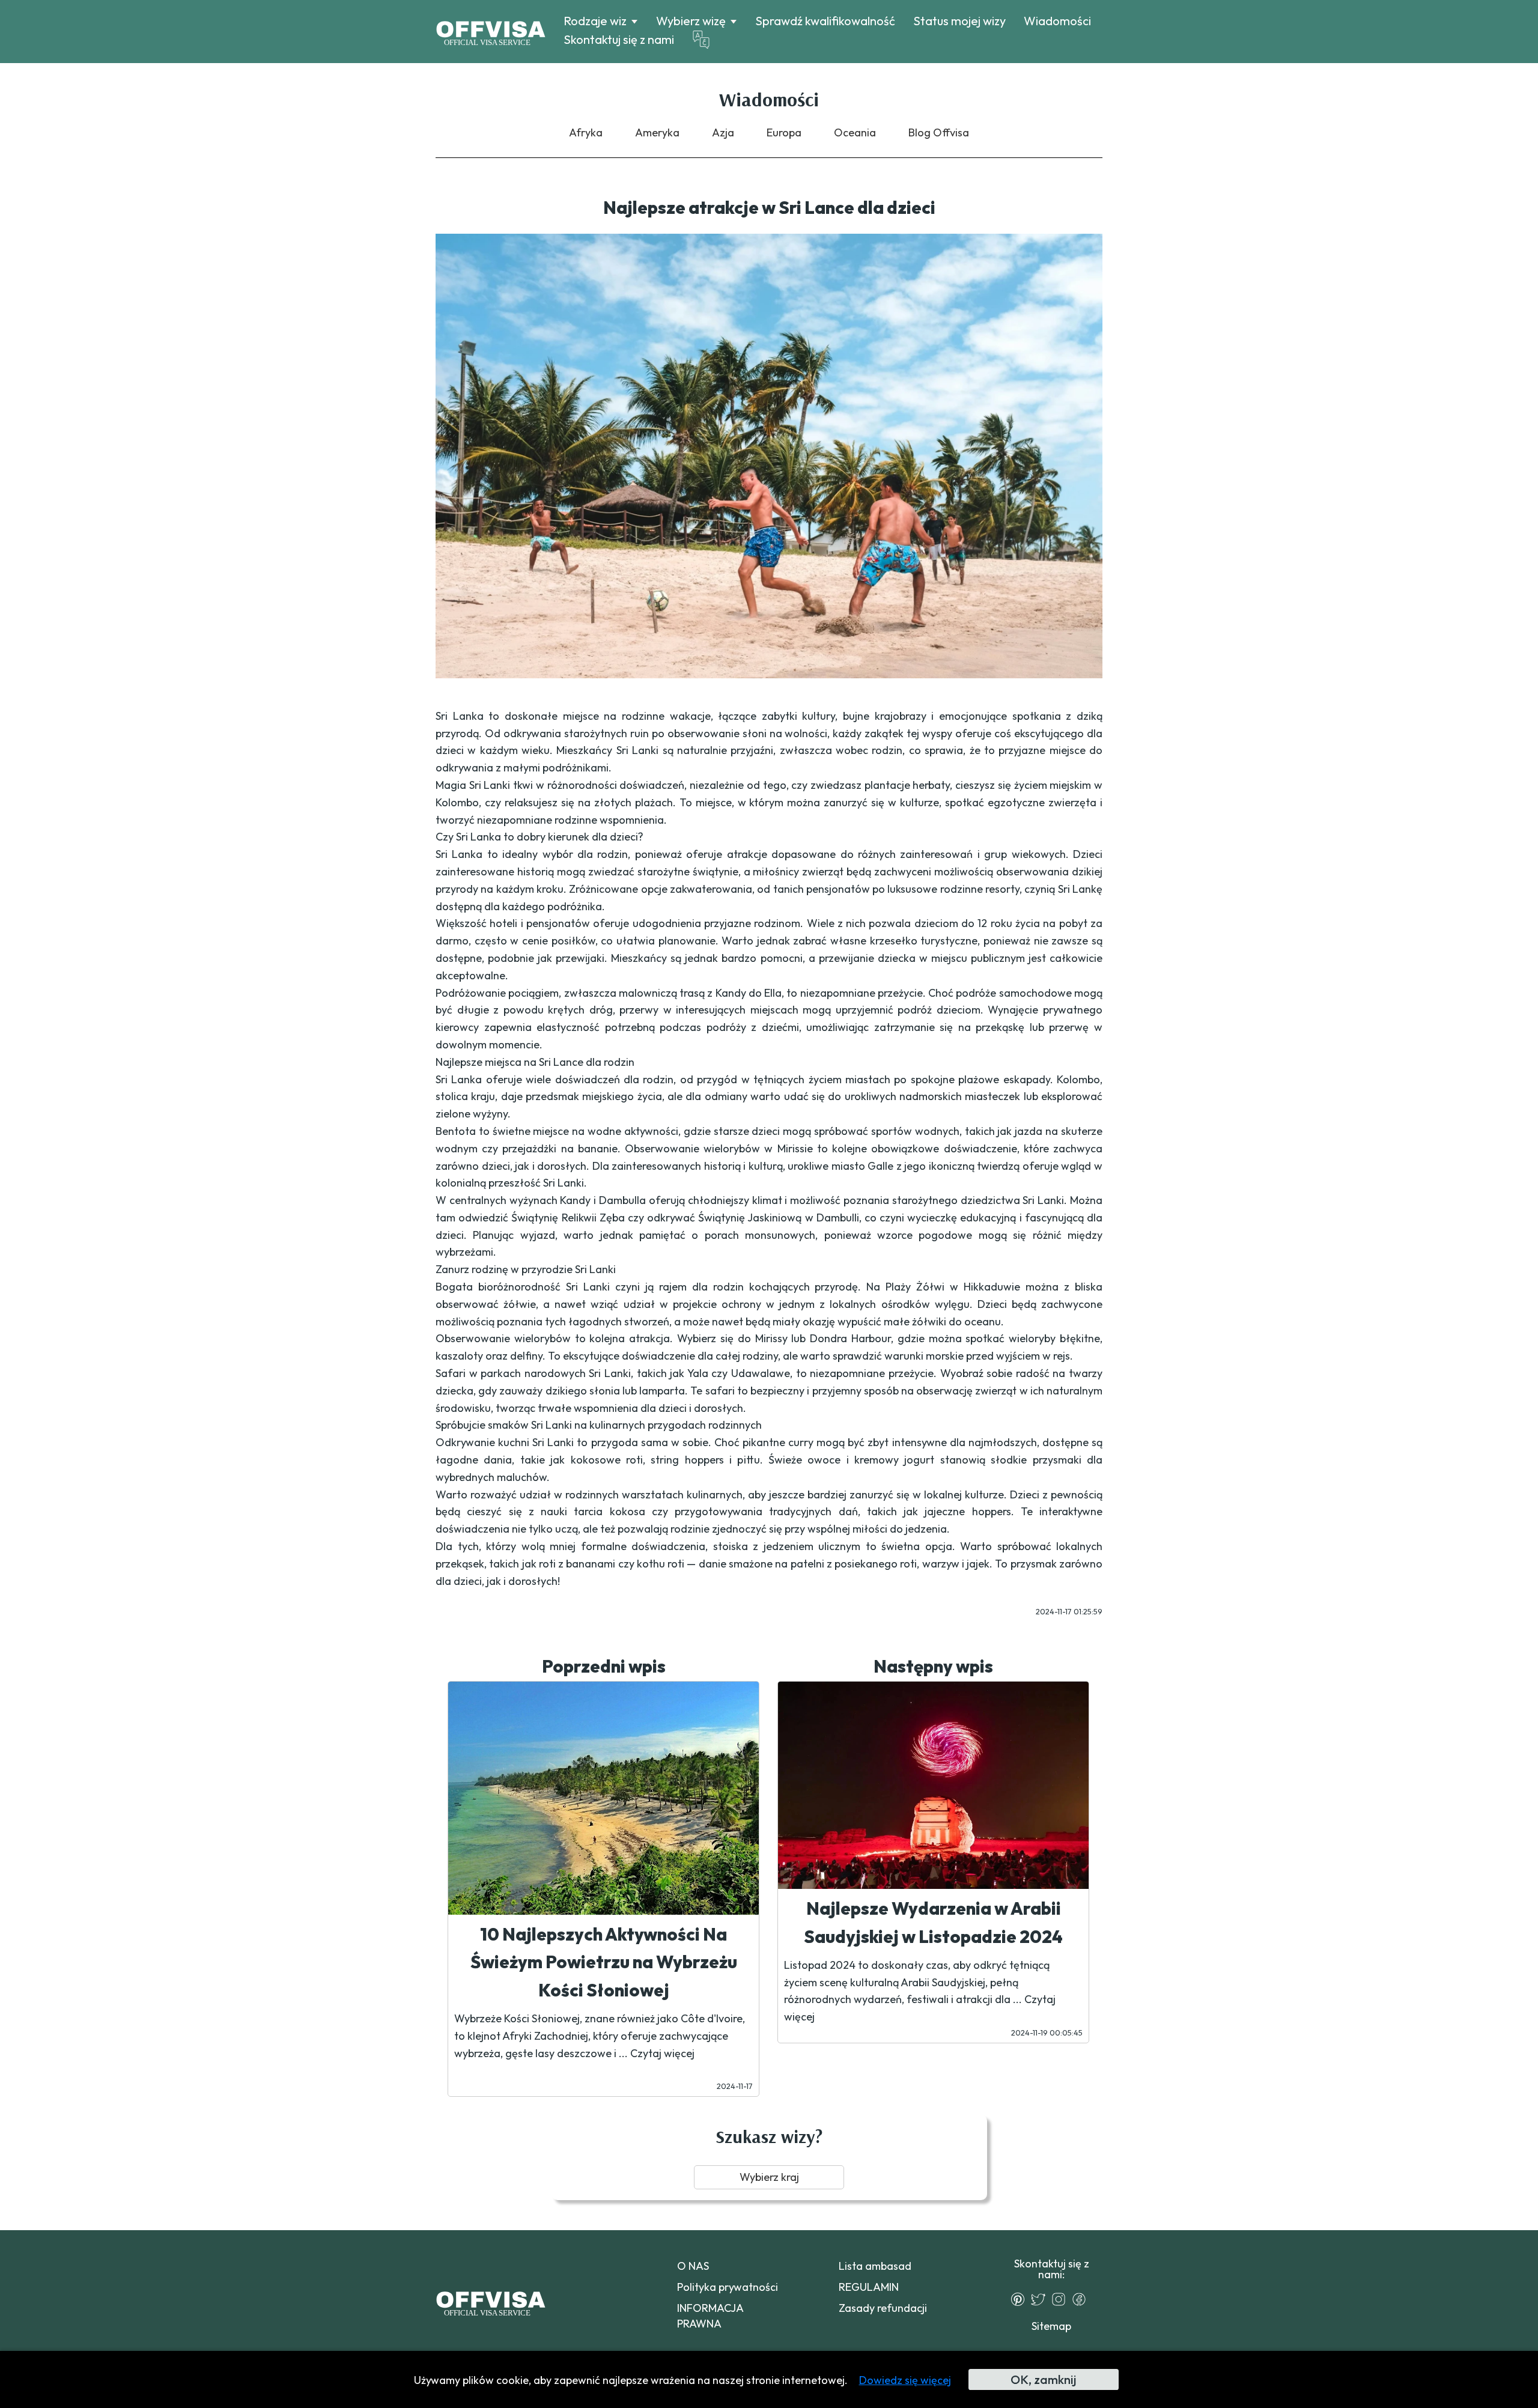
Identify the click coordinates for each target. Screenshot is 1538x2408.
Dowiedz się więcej (905, 2380)
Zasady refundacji (883, 2308)
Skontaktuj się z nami (619, 39)
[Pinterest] (1021, 2299)
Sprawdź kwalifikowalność (825, 21)
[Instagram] (1062, 2299)
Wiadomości (1057, 21)
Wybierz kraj (769, 2177)
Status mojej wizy (959, 21)
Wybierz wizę (691, 21)
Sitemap (1051, 2326)
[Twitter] (1041, 2299)
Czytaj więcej (662, 2053)
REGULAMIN (869, 2287)
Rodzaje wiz (595, 21)
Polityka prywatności (728, 2287)
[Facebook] (1082, 2299)
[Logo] (491, 32)
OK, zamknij (1043, 2379)
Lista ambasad (875, 2266)
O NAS (693, 2266)
